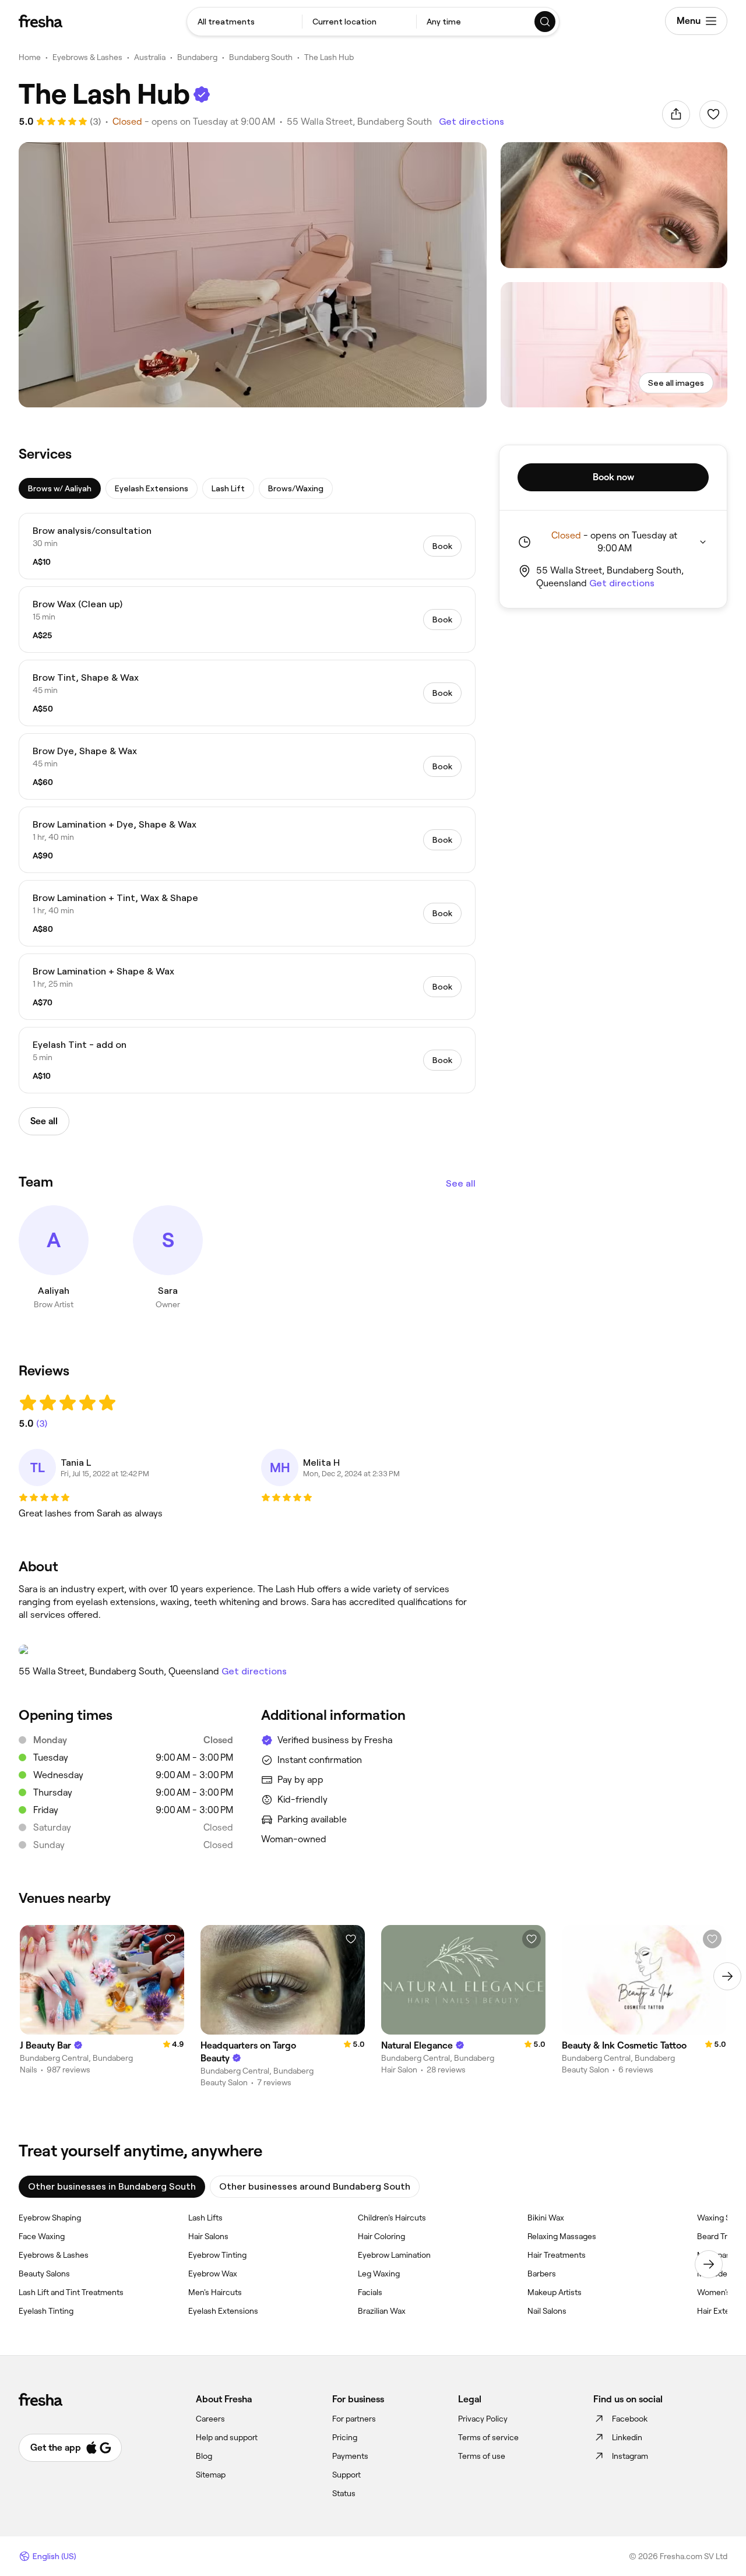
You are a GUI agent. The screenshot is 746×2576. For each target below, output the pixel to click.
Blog (204, 2456)
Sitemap (211, 2475)
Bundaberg (197, 57)
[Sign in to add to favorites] (713, 114)
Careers (210, 2419)
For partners (354, 2419)
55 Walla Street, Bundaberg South (359, 122)
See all (461, 1183)
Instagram (630, 2456)
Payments (350, 2456)
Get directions (471, 122)
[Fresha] (41, 21)
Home (30, 57)
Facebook (630, 2419)
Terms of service (488, 2437)
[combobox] (244, 22)
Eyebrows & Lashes (87, 57)
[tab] (60, 488)
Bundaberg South (261, 57)
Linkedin (627, 2437)
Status (344, 2493)
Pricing (345, 2437)
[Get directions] (247, 1650)
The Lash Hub (329, 57)
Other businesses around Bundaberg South (315, 2186)
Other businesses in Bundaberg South (112, 2186)
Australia (150, 57)
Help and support (227, 2437)
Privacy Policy (483, 2419)
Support (346, 2475)
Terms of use (482, 2456)
